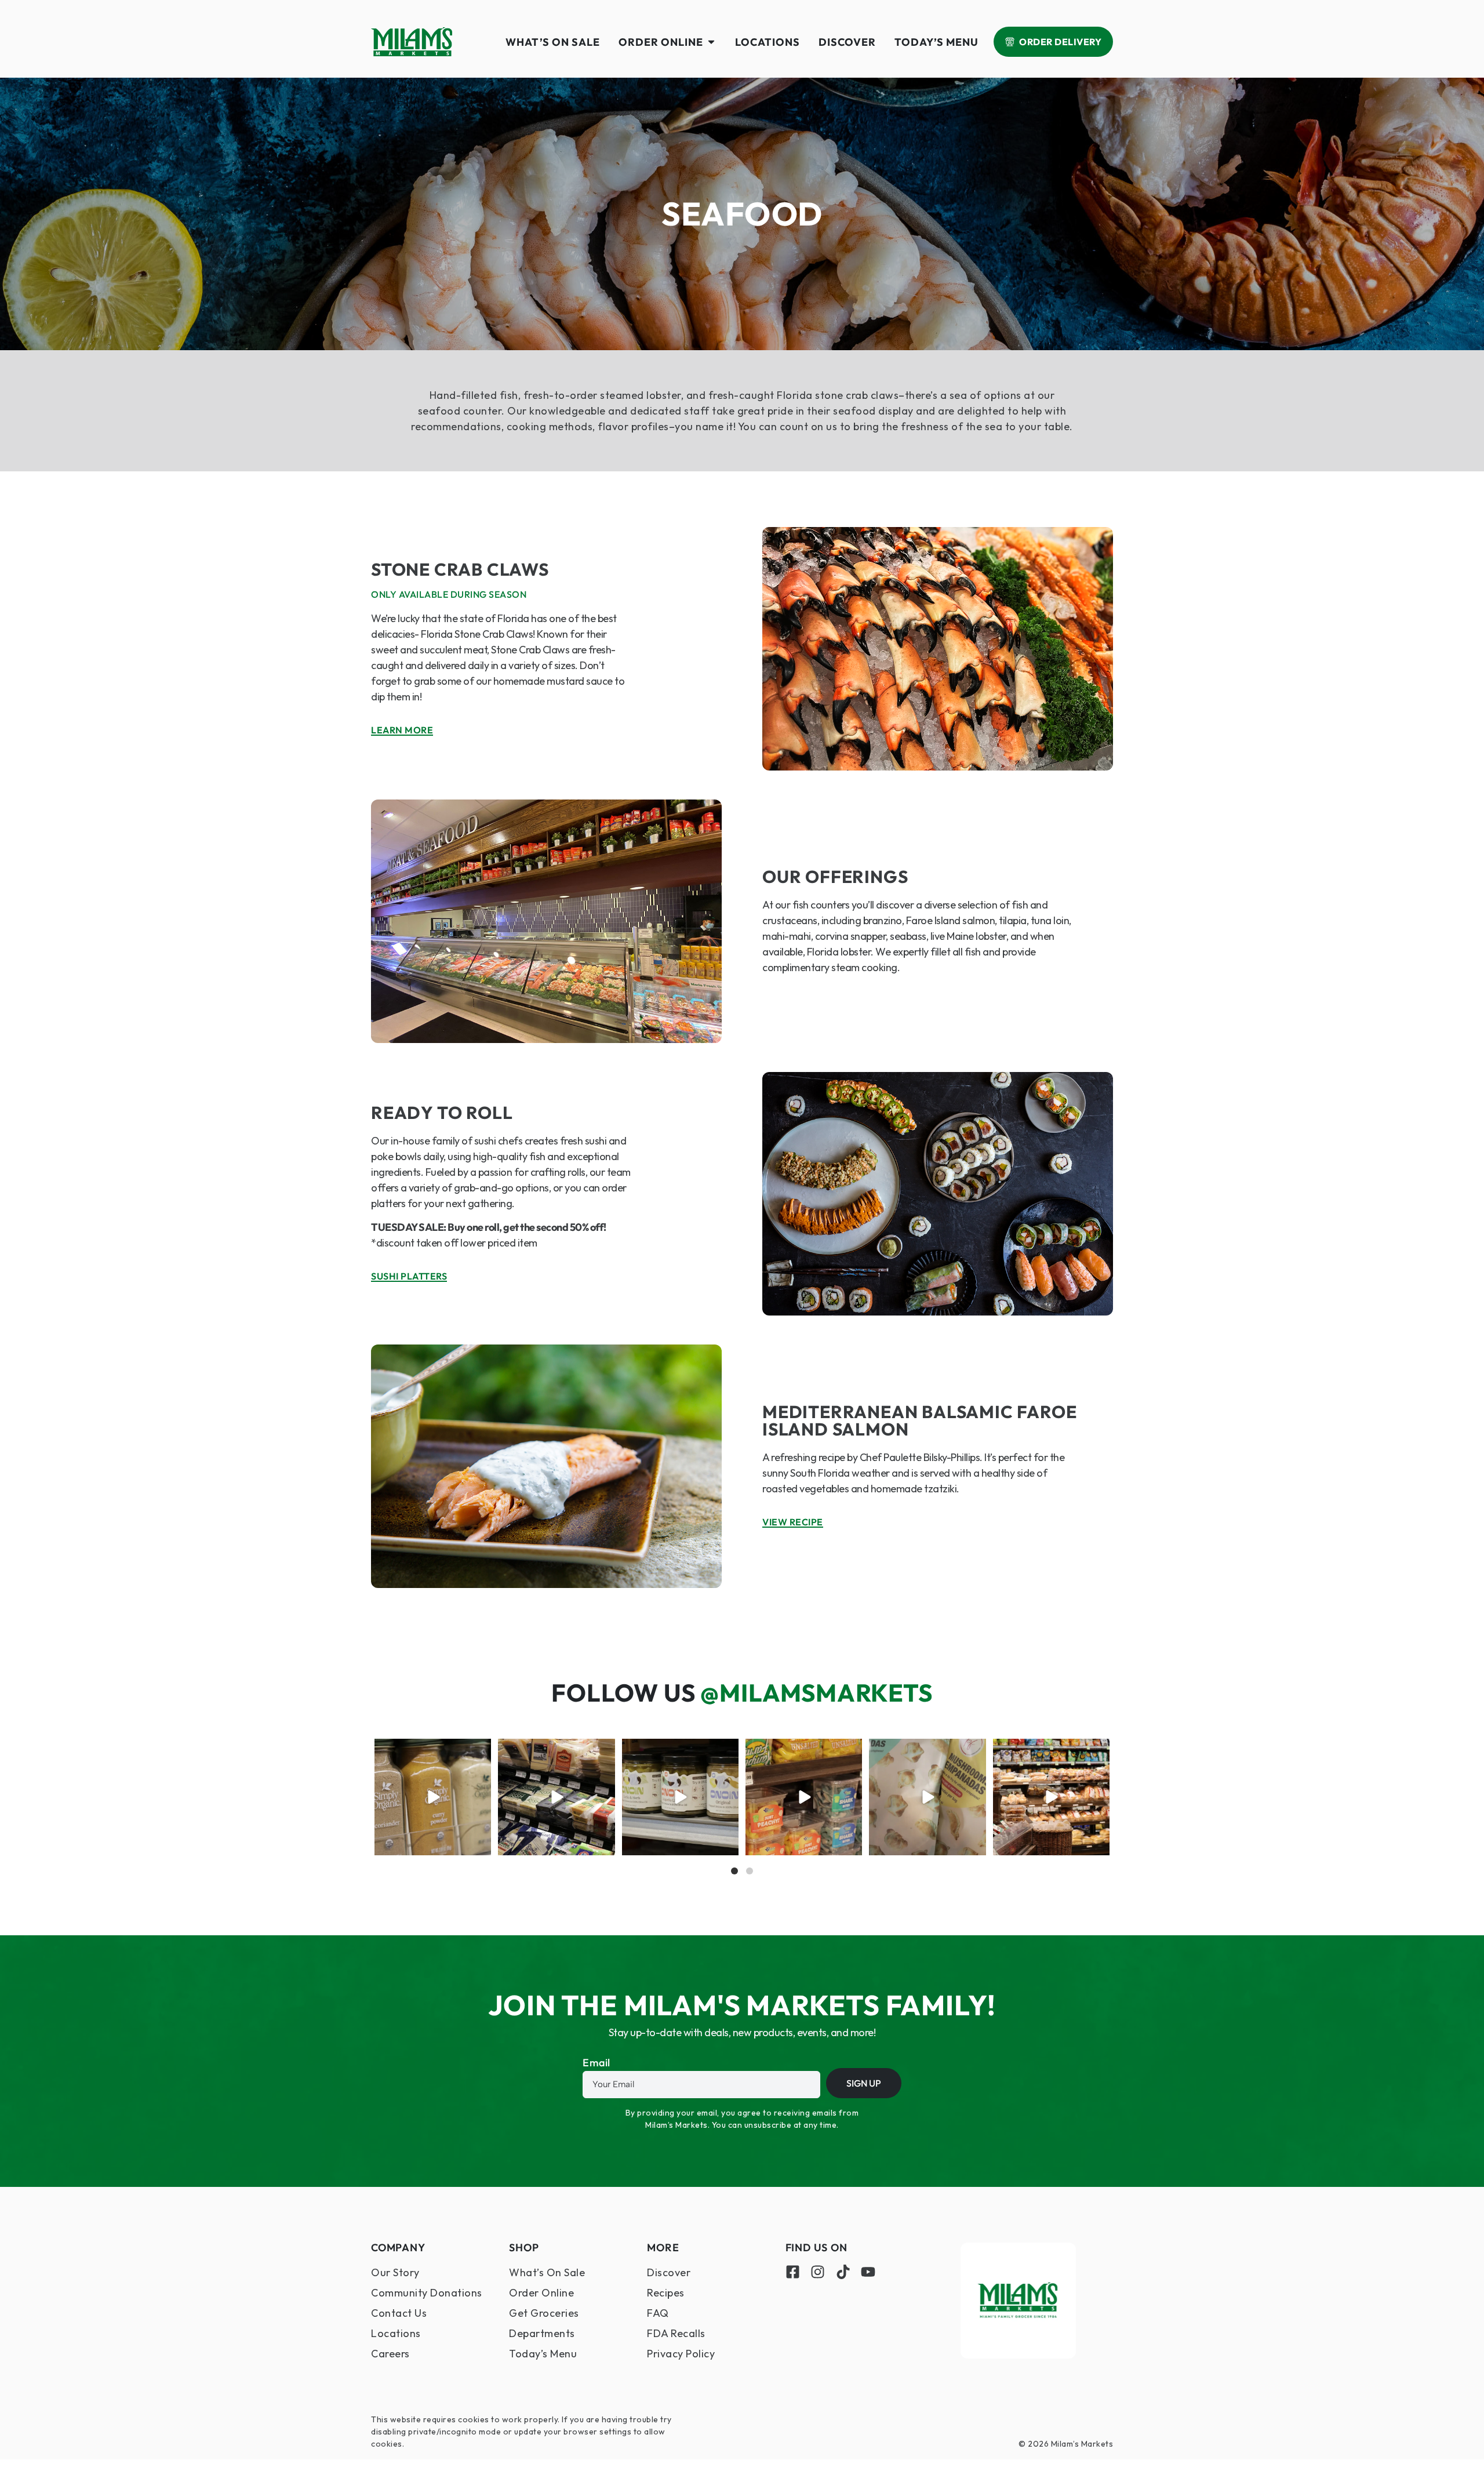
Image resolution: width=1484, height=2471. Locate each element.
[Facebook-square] (793, 2272)
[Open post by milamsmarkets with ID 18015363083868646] (927, 1797)
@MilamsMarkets (816, 1693)
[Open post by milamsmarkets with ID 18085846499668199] (680, 1797)
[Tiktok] (843, 2272)
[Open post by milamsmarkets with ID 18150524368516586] (556, 1797)
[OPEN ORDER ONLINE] (711, 42)
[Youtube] (868, 2272)
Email (596, 2063)
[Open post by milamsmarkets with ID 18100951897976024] (804, 1797)
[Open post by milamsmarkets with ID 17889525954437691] (433, 1797)
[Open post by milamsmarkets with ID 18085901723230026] (1051, 1797)
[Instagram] (818, 2272)
